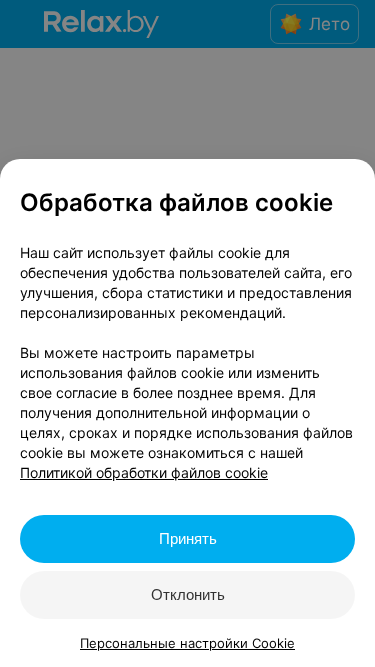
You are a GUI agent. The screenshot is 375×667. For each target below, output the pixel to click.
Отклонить (188, 594)
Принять (188, 538)
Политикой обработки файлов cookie (144, 472)
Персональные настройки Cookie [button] (187, 643)
